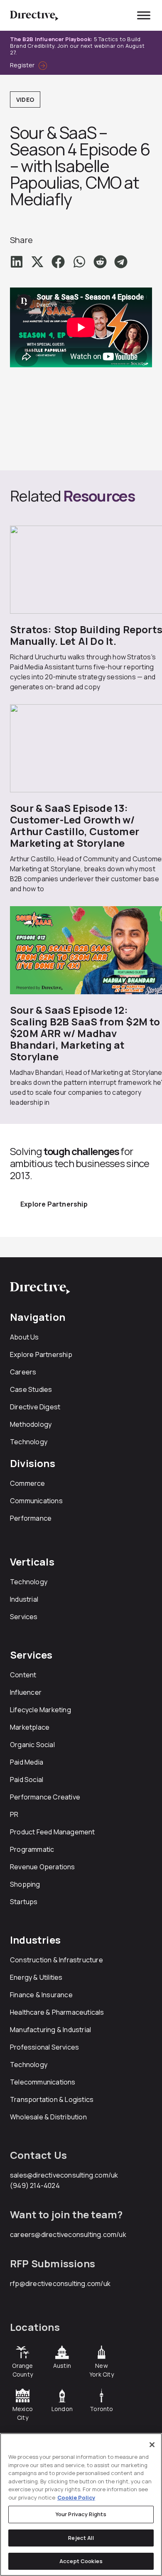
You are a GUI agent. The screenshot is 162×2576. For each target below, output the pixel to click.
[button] (17, 262)
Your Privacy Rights (81, 2514)
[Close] (152, 2445)
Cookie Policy (76, 2497)
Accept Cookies (81, 2561)
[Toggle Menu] (144, 15)
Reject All (81, 2538)
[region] (81, 2505)
